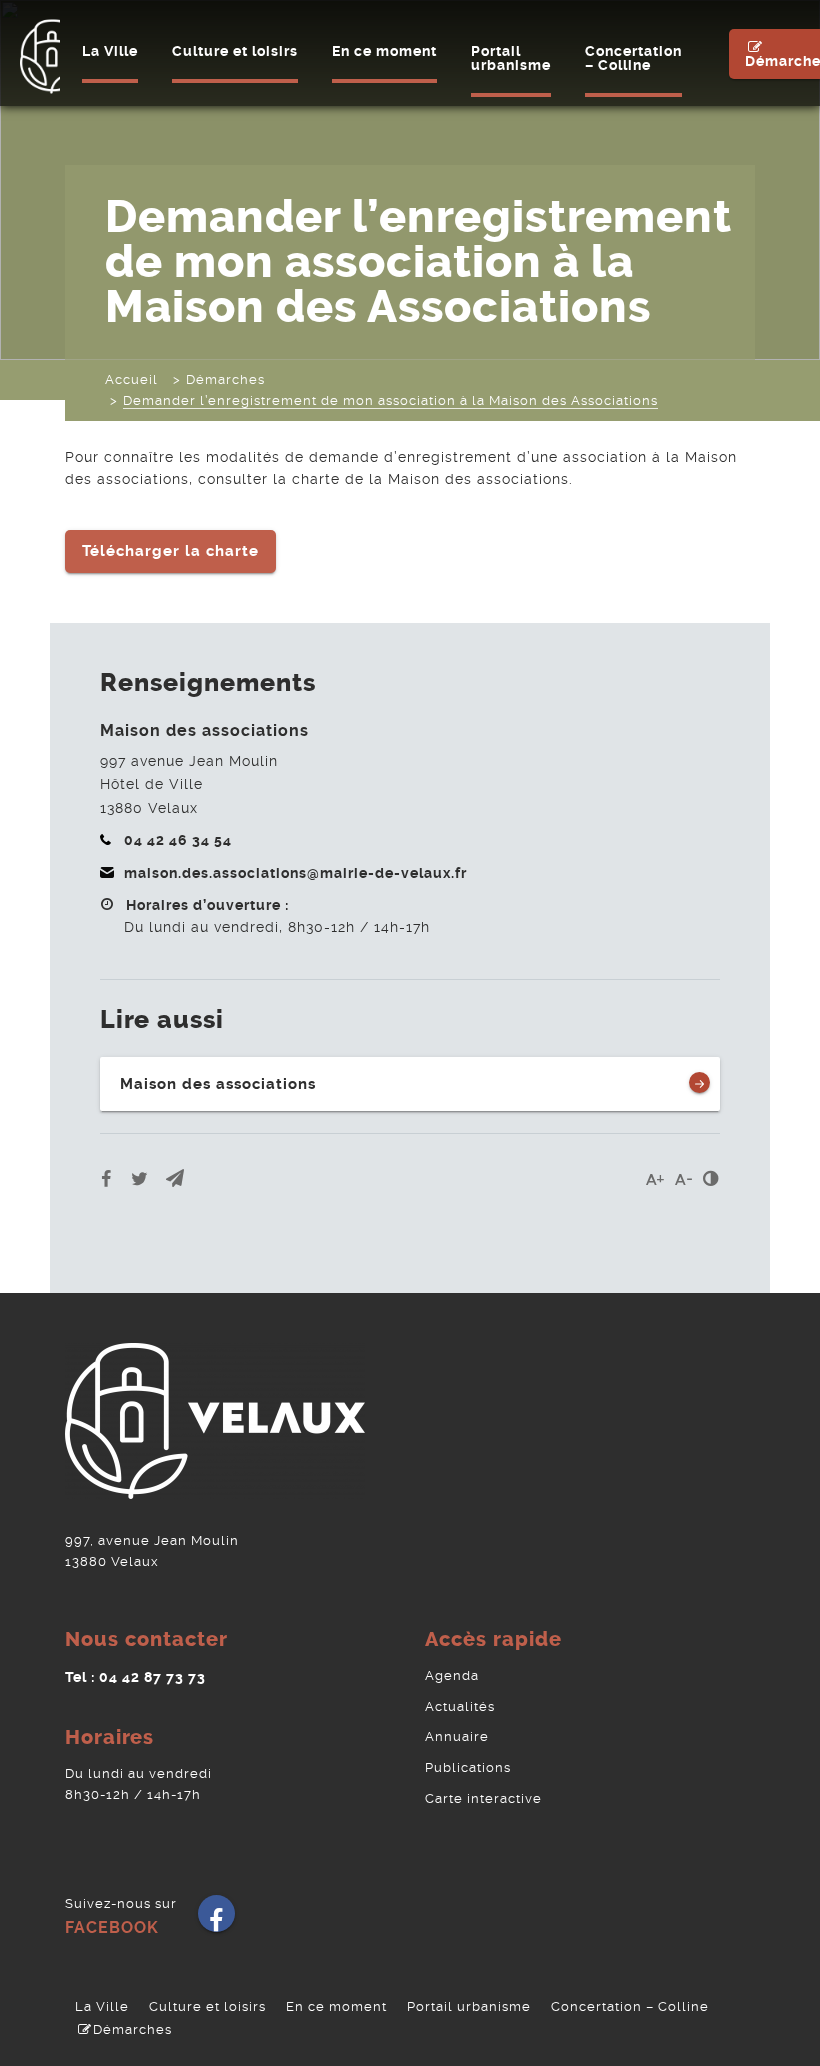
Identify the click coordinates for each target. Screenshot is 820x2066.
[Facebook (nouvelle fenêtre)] (216, 1920)
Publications (468, 1767)
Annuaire (457, 1736)
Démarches (132, 2029)
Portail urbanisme (511, 58)
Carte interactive (483, 1798)
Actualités (460, 1706)
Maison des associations (218, 1084)
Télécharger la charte (170, 551)
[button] (175, 1178)
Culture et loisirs (235, 51)
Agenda (452, 1675)
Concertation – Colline (633, 58)
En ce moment (384, 51)
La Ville (110, 51)
